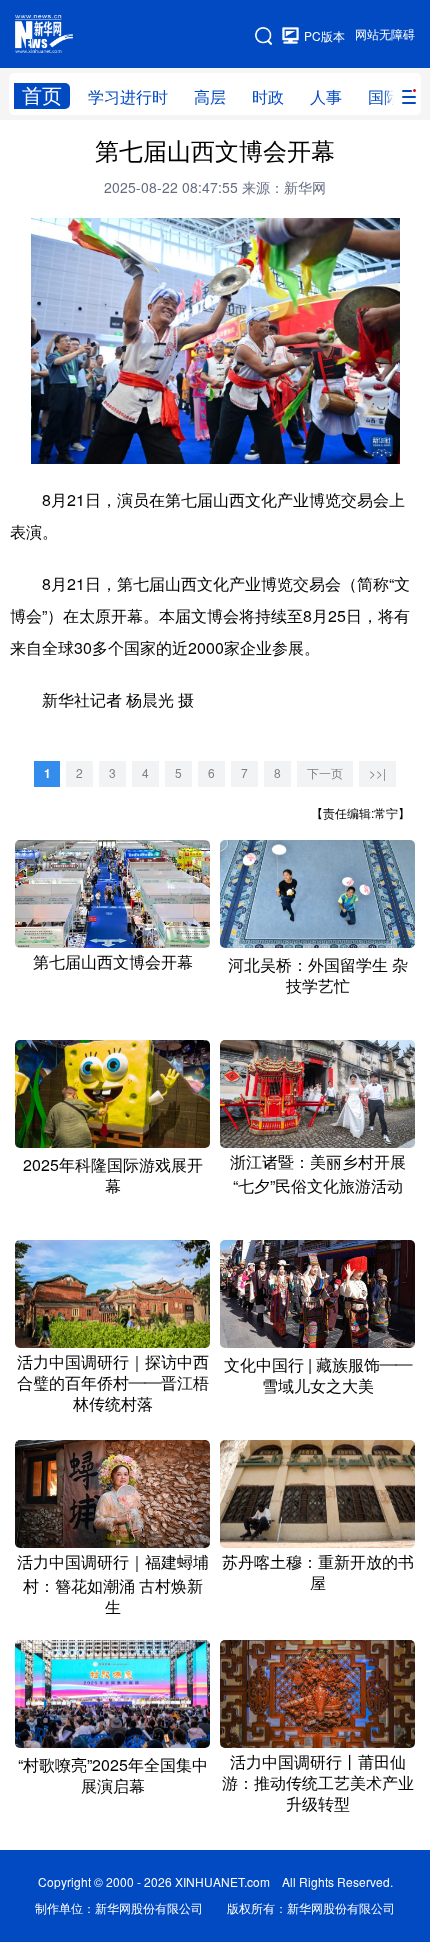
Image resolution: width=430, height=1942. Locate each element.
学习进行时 (128, 97)
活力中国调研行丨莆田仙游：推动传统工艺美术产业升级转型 (318, 1783)
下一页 (325, 773)
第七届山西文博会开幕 (113, 962)
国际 (384, 97)
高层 (210, 97)
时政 (268, 97)
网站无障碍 (385, 34)
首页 (42, 95)
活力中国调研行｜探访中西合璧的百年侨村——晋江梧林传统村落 (113, 1383)
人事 (326, 97)
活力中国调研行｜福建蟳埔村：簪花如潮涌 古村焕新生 (113, 1584)
